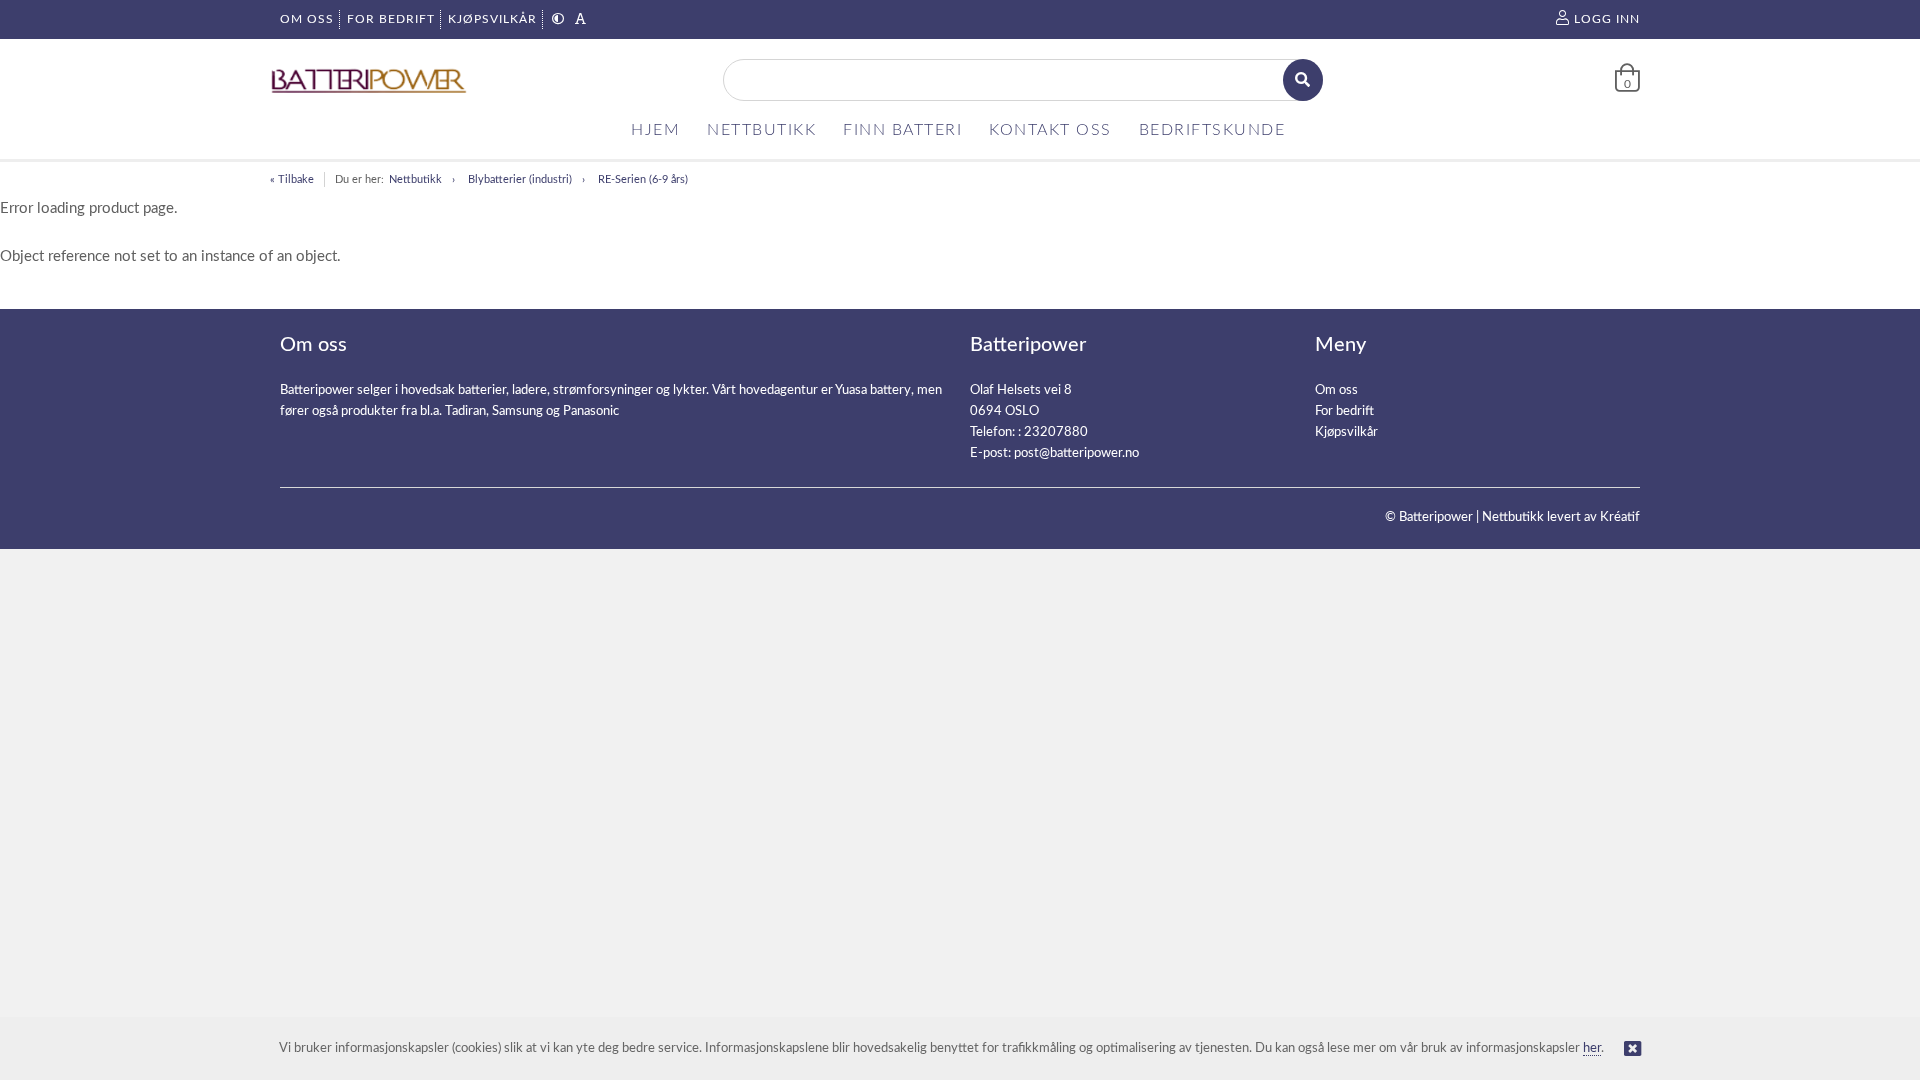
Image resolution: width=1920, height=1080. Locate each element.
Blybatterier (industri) (520, 179)
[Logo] (370, 80)
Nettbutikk (415, 179)
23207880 (1056, 432)
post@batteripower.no (1076, 453)
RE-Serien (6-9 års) (643, 179)
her (1592, 1048)
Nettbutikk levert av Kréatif (1561, 517)
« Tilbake (292, 179)
